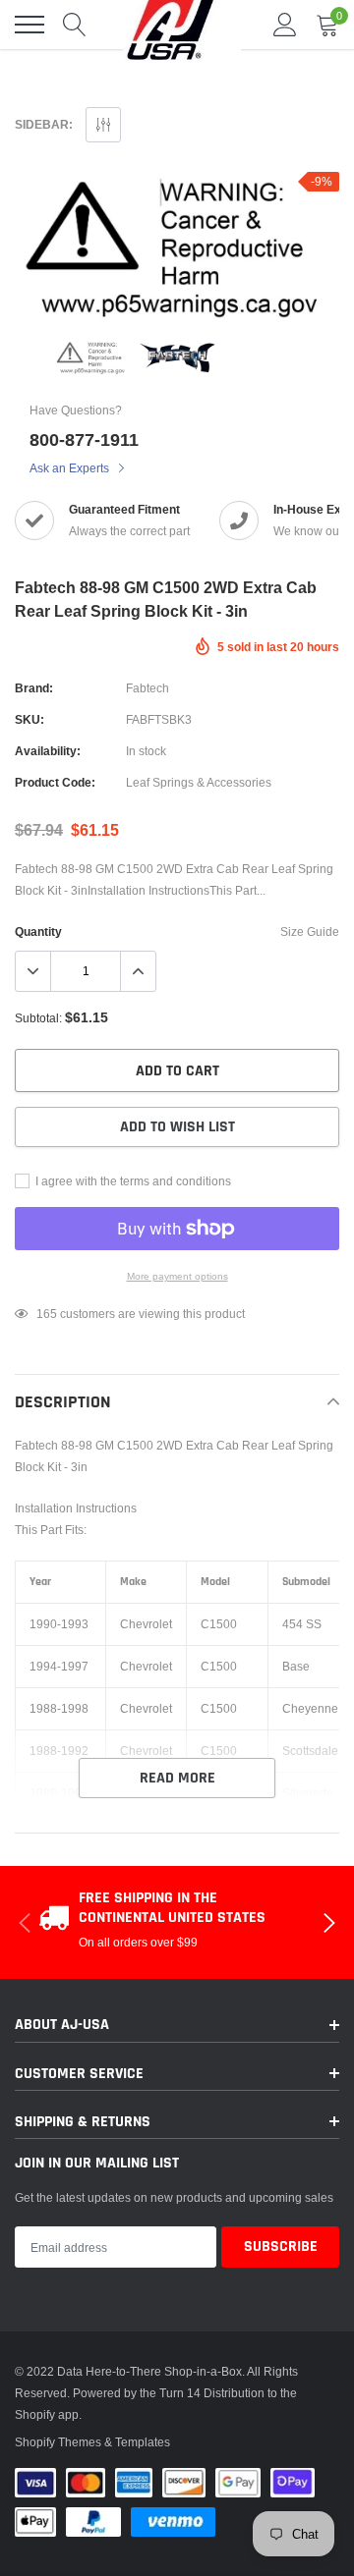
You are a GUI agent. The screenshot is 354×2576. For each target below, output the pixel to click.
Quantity (38, 932)
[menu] (29, 25)
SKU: (29, 719)
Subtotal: (38, 1018)
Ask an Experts (71, 468)
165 (47, 1314)
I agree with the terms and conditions (132, 1181)
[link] (92, 357)
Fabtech (147, 688)
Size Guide (310, 932)
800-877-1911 (84, 439)
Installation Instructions (76, 1508)
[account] (285, 24)
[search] (75, 25)
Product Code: (55, 782)
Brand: (34, 688)
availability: (48, 751)
